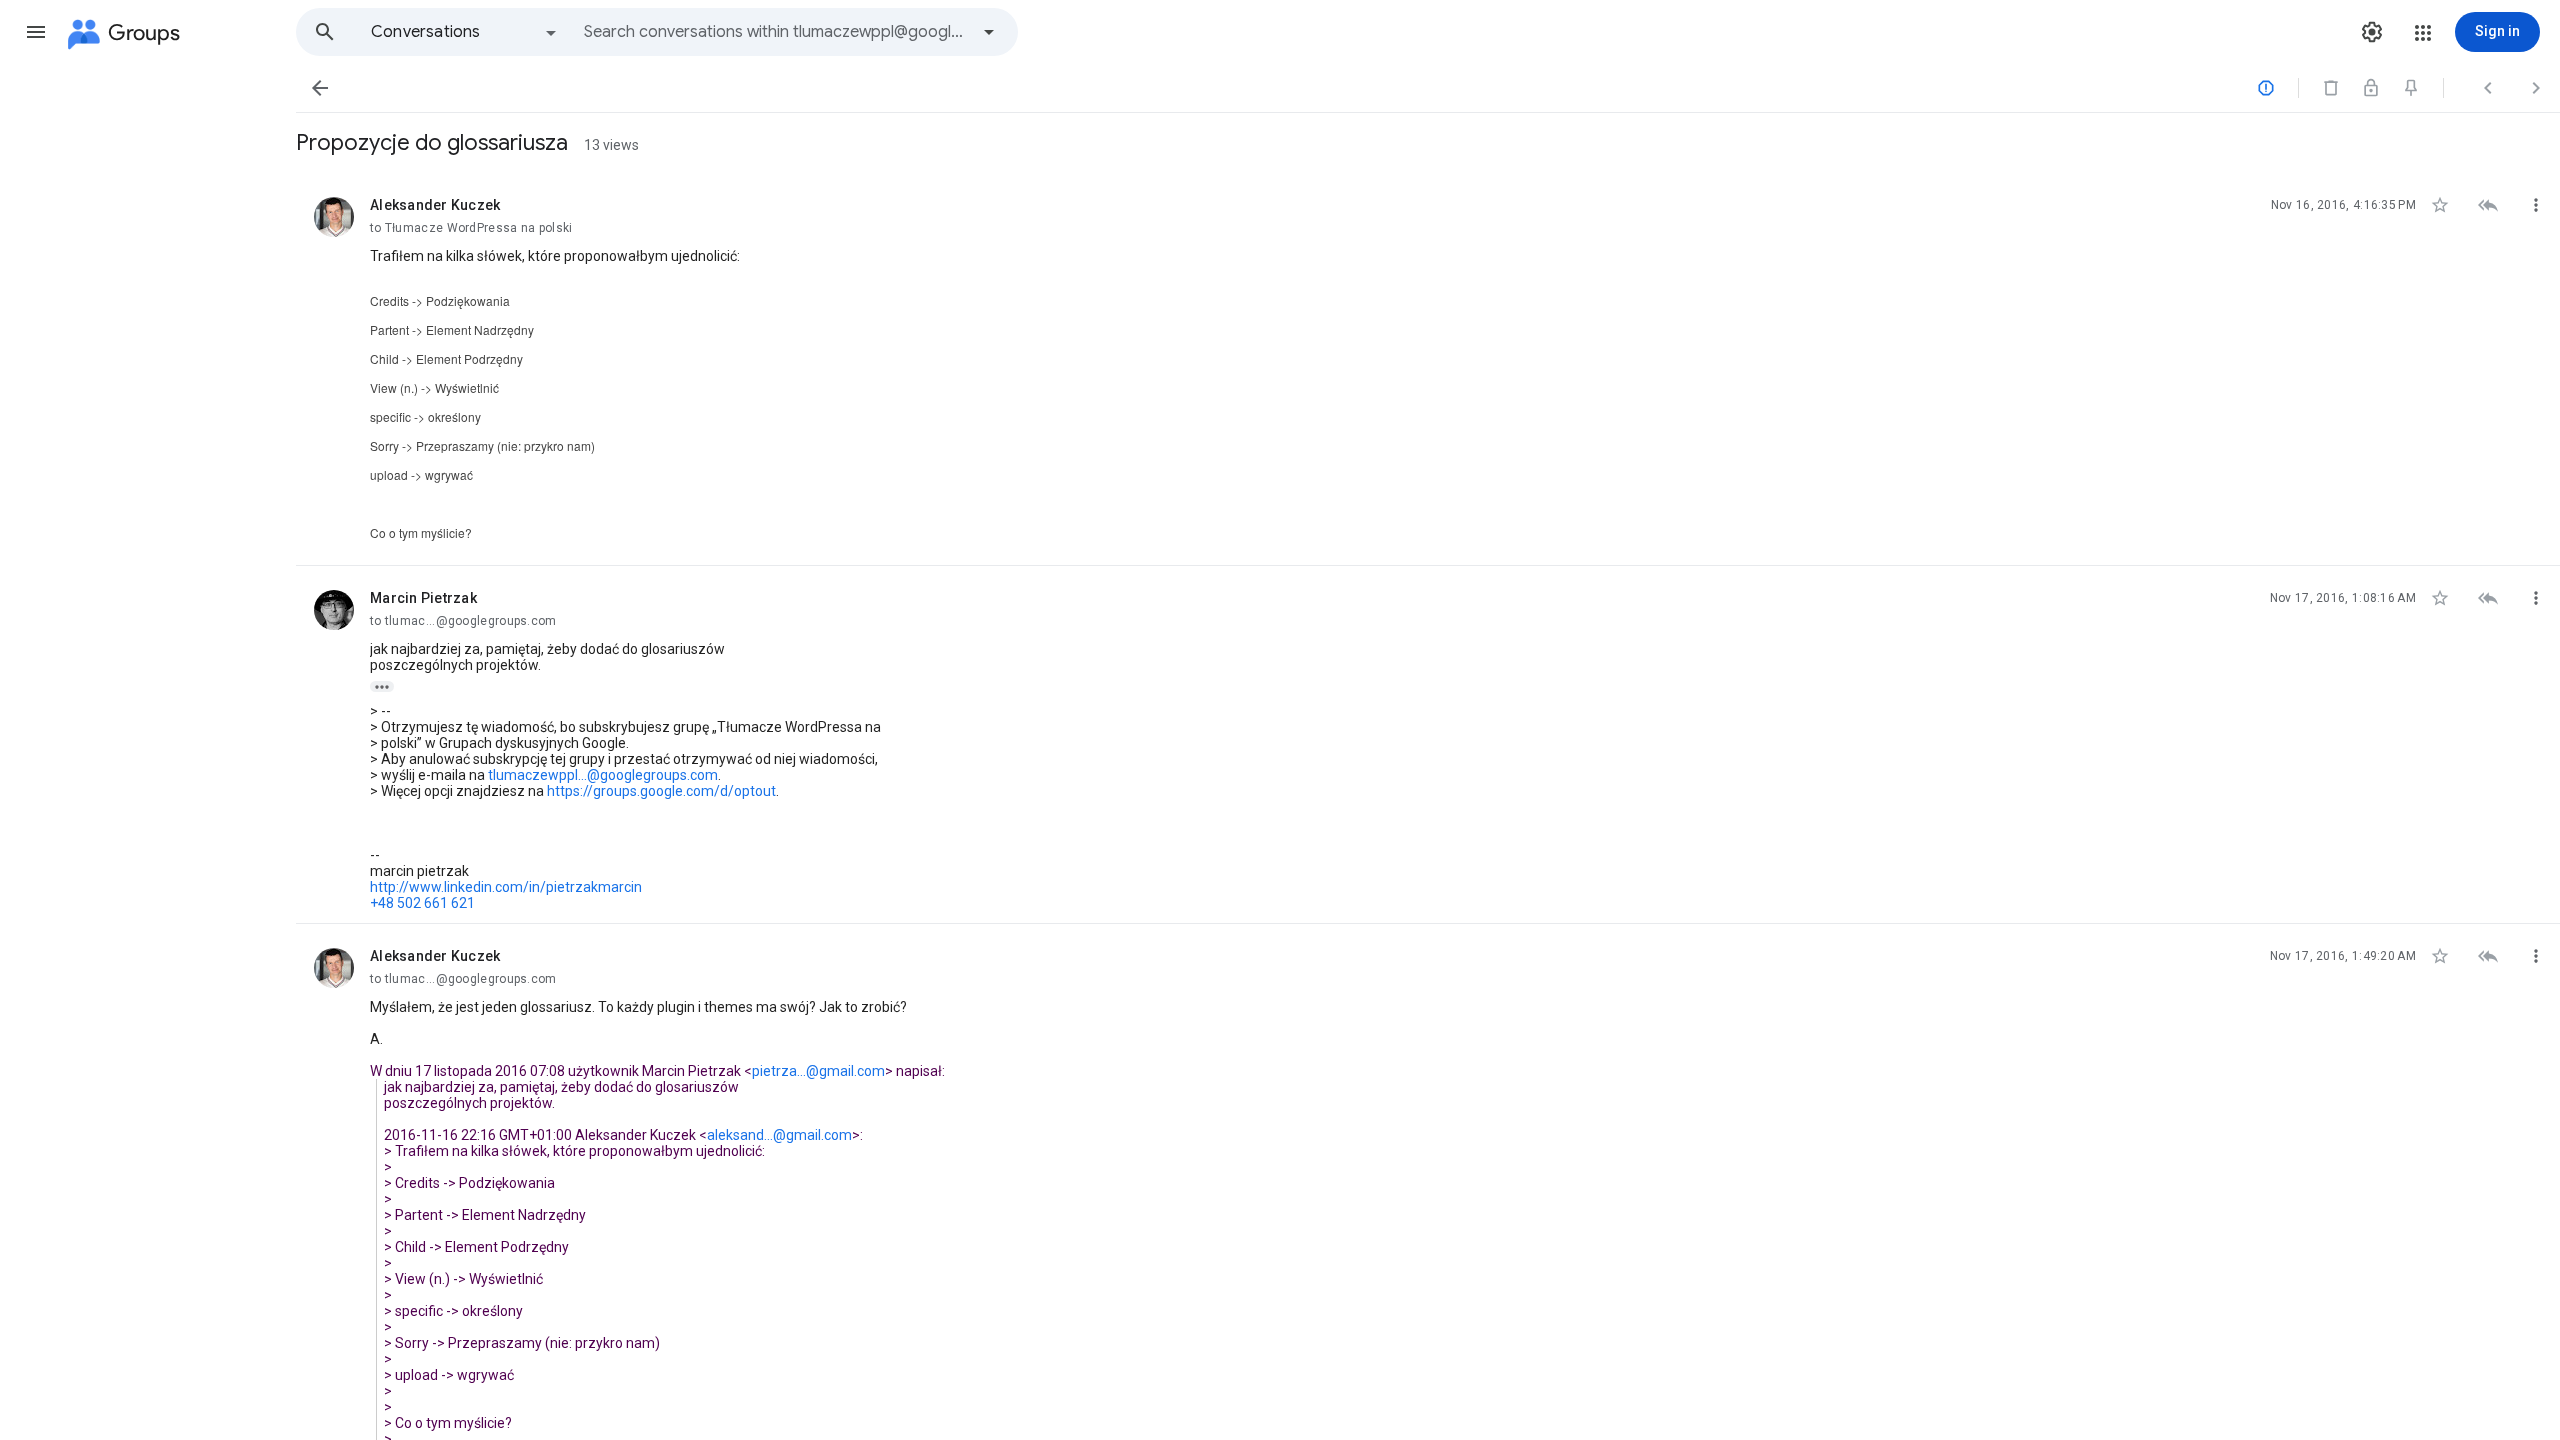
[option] (465, 32)
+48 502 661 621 (422, 903)
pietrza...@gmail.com (818, 1071)
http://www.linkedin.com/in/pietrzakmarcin (506, 887)
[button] (36, 32)
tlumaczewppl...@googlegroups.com (603, 775)
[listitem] (1428, 369)
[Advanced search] (989, 32)
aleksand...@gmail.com (779, 1135)
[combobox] (776, 32)
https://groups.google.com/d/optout (661, 791)
